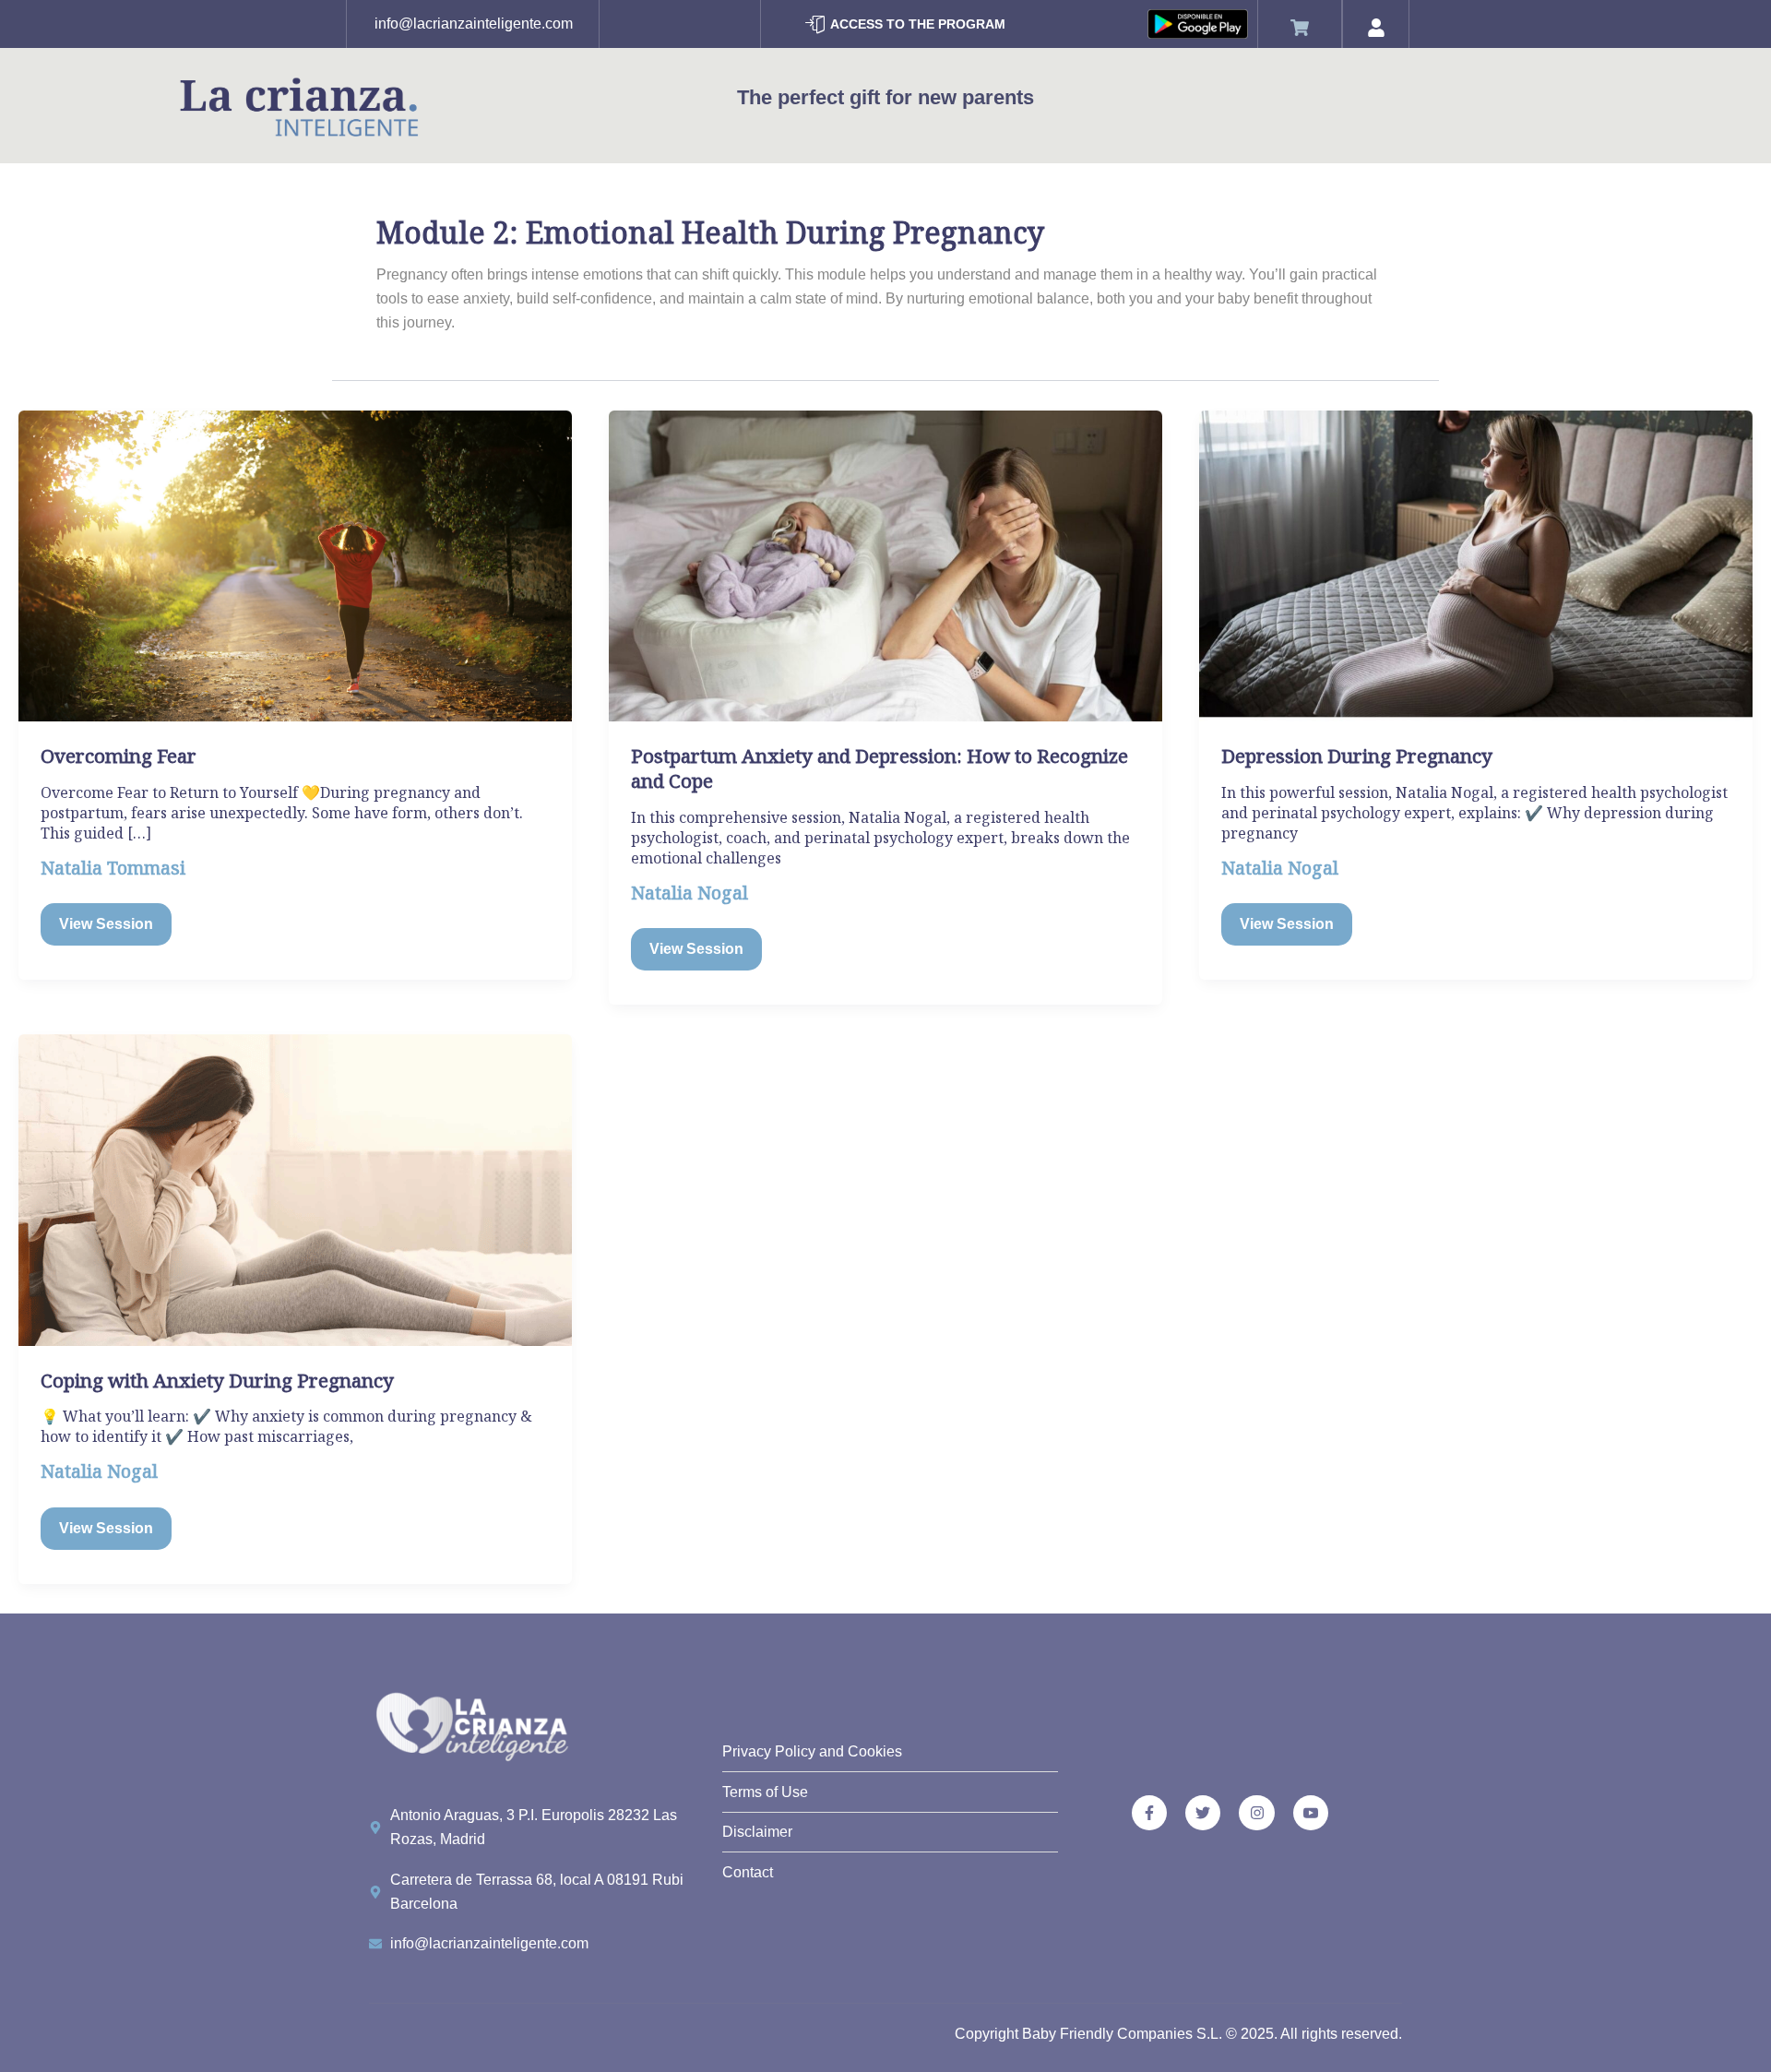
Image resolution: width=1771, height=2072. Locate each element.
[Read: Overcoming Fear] (295, 565)
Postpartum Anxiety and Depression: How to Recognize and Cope (880, 768)
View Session (106, 922)
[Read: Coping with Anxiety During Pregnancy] (295, 1189)
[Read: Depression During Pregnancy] (1476, 565)
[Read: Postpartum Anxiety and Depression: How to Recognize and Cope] (885, 565)
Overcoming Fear (119, 756)
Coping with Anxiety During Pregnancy (217, 1380)
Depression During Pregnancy (1357, 756)
